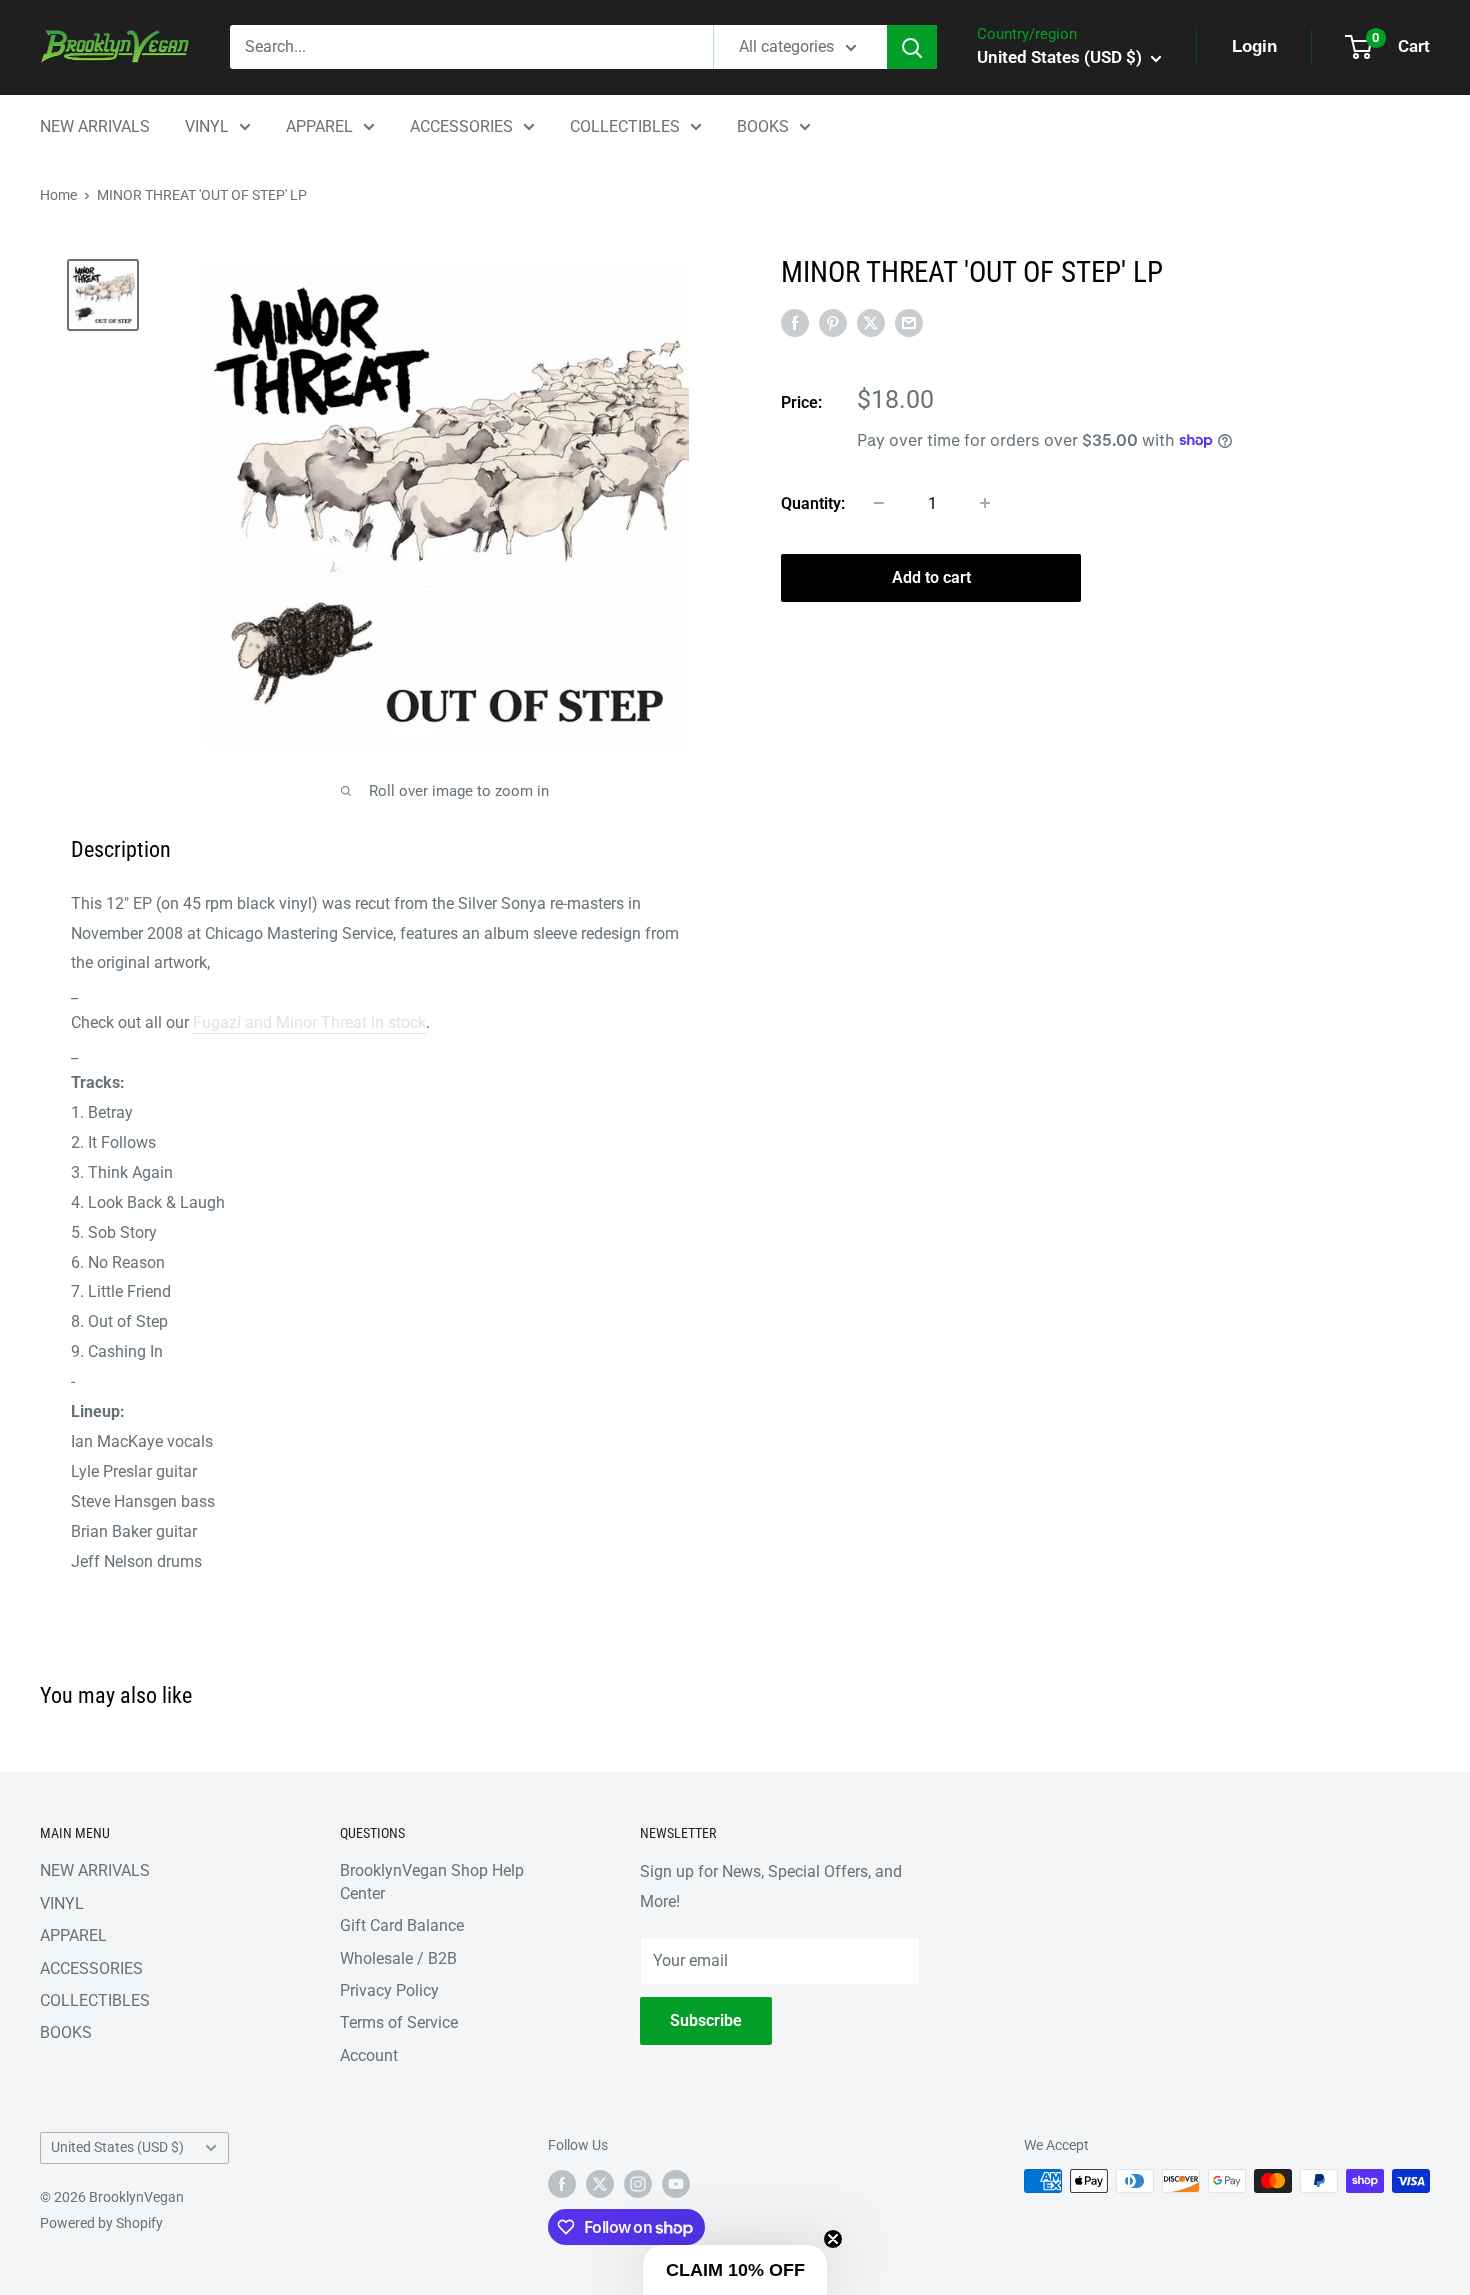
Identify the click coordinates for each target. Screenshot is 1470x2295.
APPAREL (319, 126)
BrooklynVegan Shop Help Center (432, 1881)
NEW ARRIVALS (95, 126)
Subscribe (706, 2020)
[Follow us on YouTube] (676, 2183)
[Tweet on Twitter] (871, 322)
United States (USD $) (117, 2147)
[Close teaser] (833, 2239)
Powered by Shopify (101, 2223)
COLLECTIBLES (625, 126)
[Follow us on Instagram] (638, 2183)
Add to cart (931, 576)
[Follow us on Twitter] (600, 2183)
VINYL (207, 126)
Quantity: (813, 502)
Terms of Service (399, 2022)
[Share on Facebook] (795, 322)
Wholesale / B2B (398, 1958)
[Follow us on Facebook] (562, 2183)
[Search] (912, 47)
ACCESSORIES (461, 126)
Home (58, 195)
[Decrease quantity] (879, 503)
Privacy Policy (389, 1990)
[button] (735, 2270)
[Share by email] (909, 322)
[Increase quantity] (985, 503)
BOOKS (763, 126)
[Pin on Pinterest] (833, 322)
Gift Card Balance (402, 1925)
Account (369, 2055)
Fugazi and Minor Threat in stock (309, 1022)
